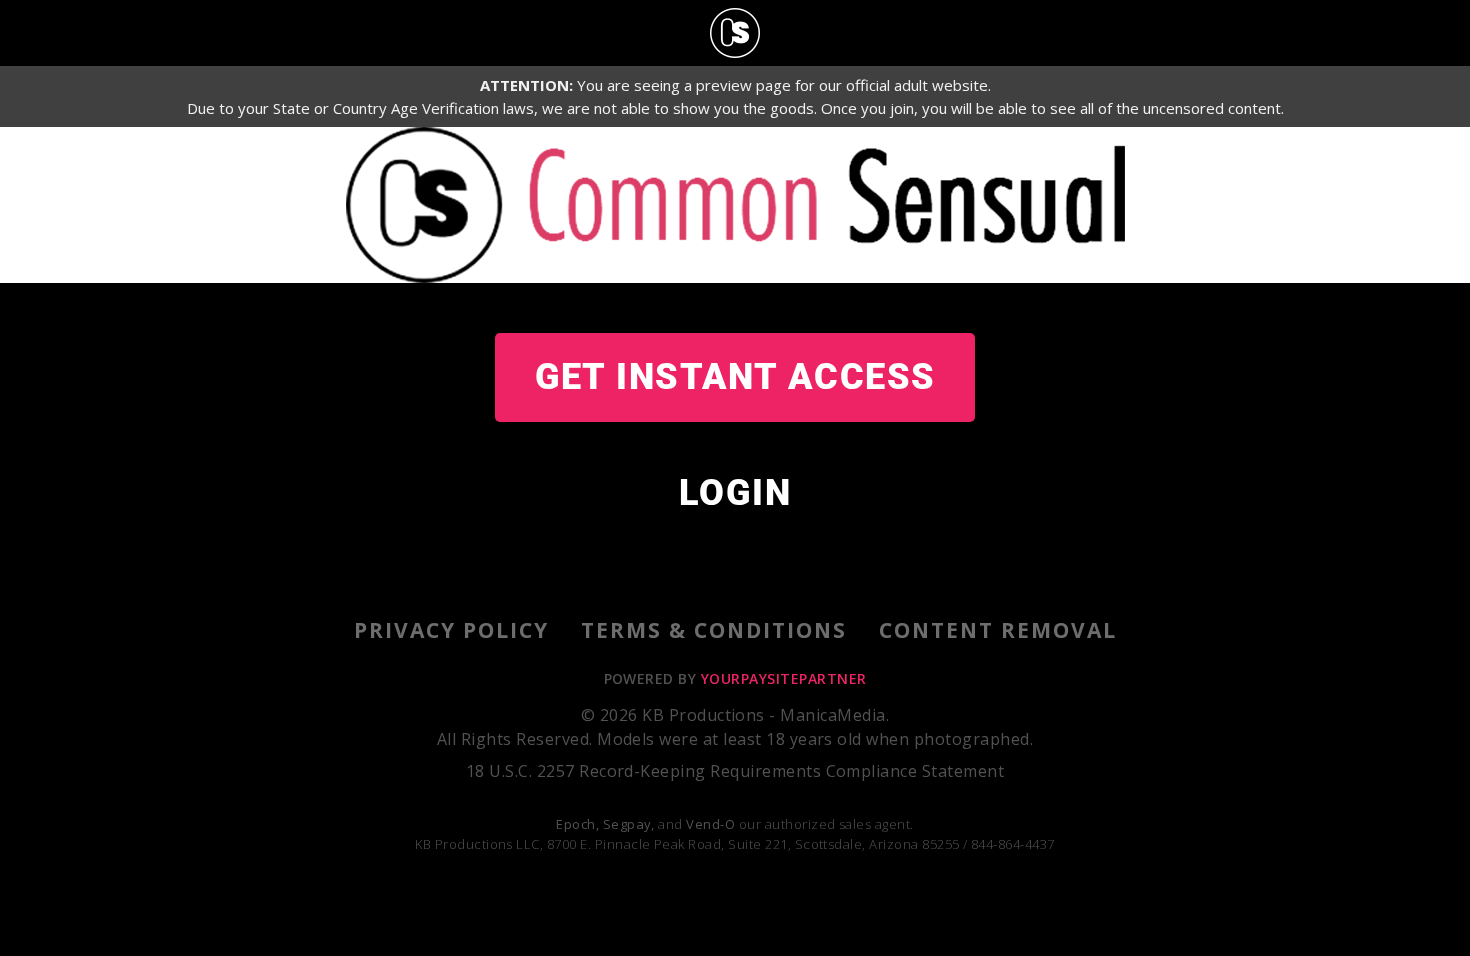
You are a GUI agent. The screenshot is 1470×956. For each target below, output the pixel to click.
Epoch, (577, 824)
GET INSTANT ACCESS (735, 377)
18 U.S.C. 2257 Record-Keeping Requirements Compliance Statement (735, 771)
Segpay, (629, 824)
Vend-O (710, 824)
